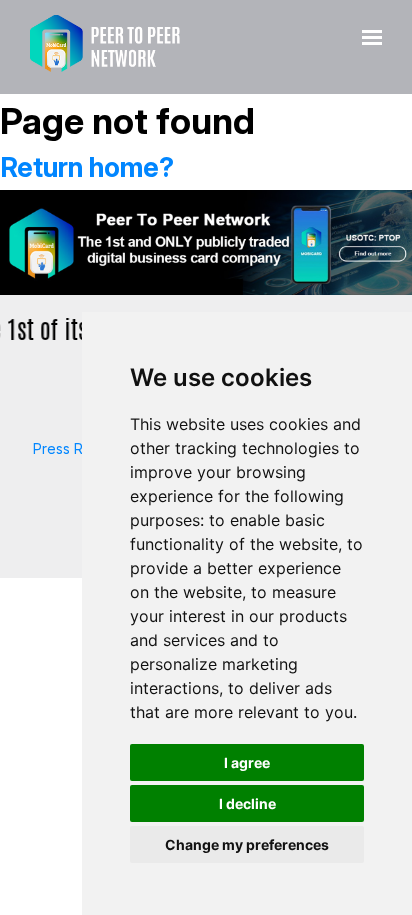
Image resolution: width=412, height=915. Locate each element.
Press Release (80, 448)
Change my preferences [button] (247, 844)
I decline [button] (247, 803)
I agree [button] (247, 762)
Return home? (87, 167)
